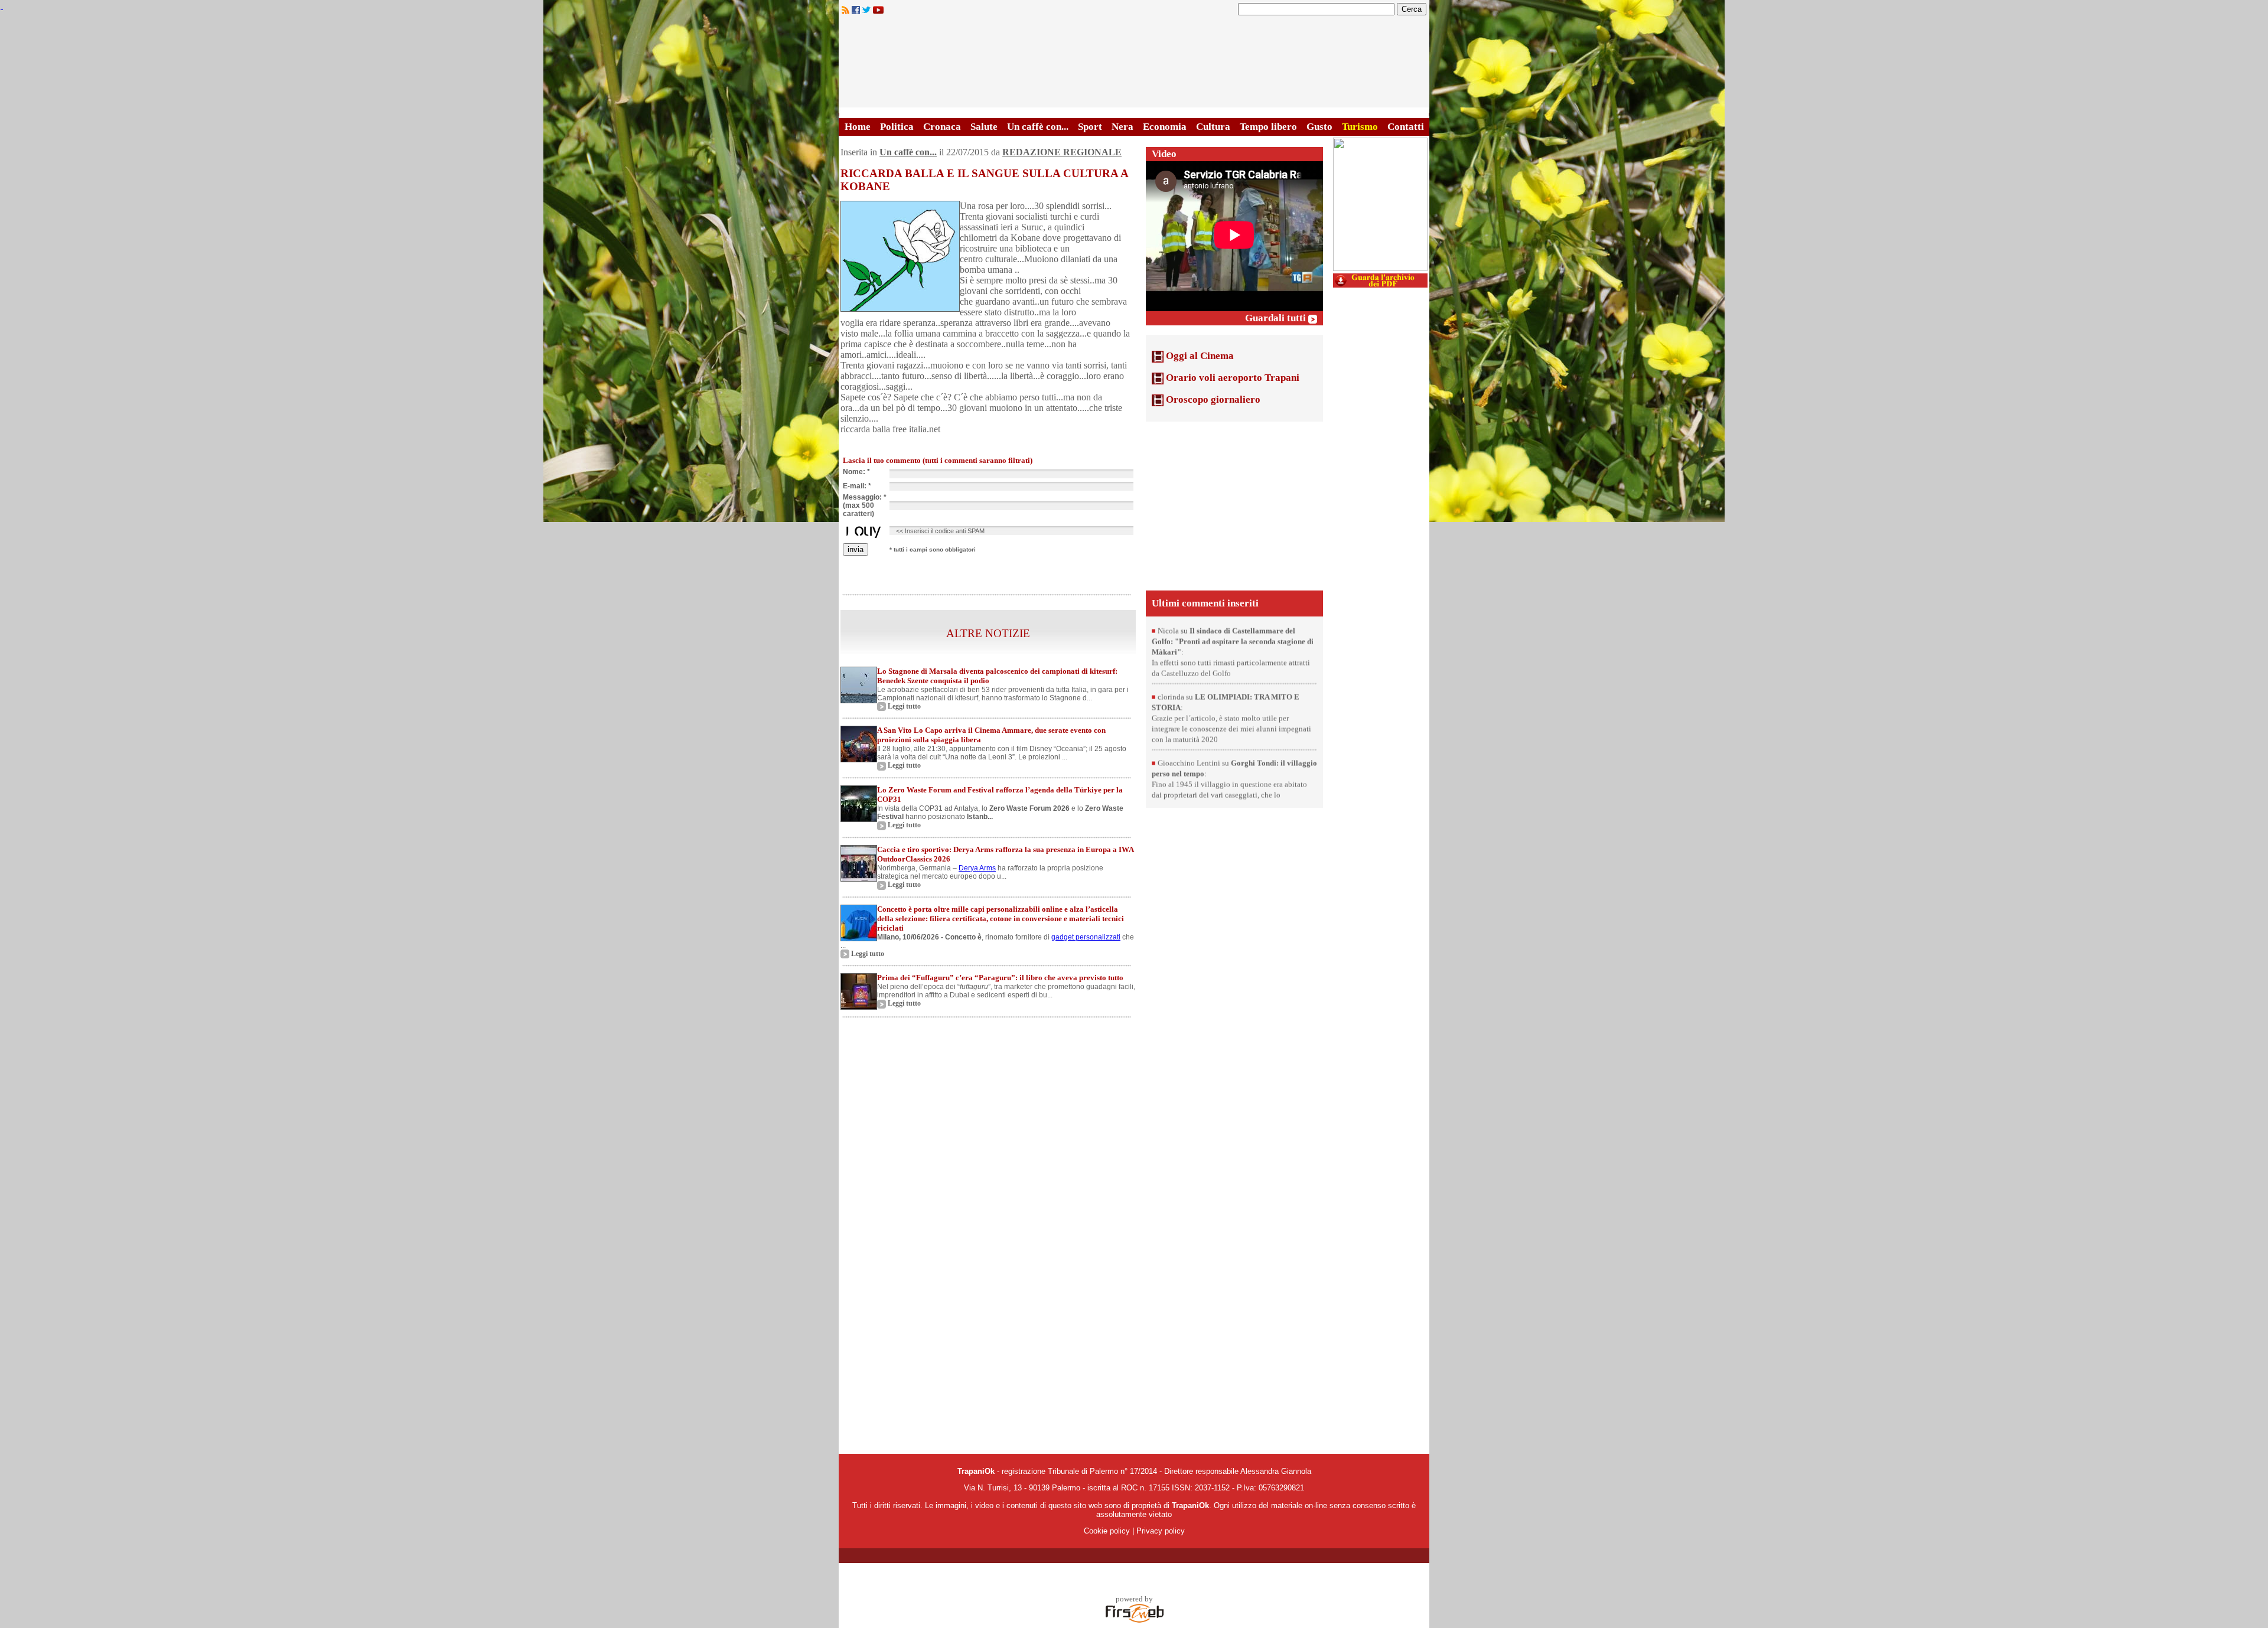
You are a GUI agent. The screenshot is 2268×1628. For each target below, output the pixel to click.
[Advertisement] (1234, 505)
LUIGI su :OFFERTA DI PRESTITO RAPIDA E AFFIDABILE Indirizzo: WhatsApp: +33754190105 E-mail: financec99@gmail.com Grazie (1231, 636)
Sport (1090, 127)
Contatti (1406, 127)
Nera (1122, 127)
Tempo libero (1268, 127)
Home (858, 127)
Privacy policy (1161, 1531)
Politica (897, 127)
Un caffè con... (1038, 127)
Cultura (1213, 127)
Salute (984, 127)
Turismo (1360, 127)
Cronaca (942, 127)
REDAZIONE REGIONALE (1062, 152)
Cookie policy (1107, 1531)
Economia (1165, 127)
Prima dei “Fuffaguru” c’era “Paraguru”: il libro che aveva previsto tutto (1000, 978)
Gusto (1319, 127)
